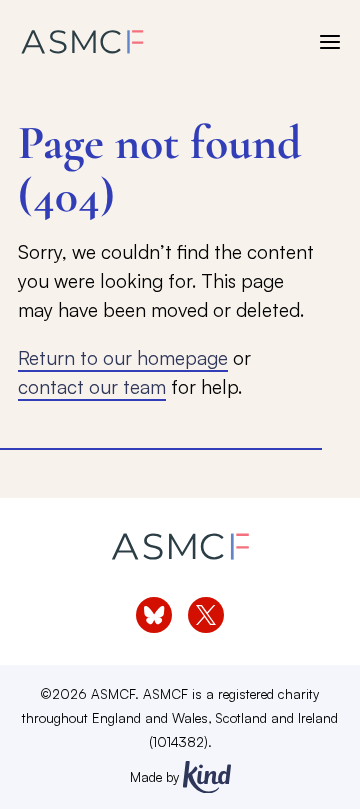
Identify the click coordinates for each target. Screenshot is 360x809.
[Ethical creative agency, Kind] (207, 777)
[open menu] (330, 42)
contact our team (92, 387)
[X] (206, 615)
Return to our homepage (123, 358)
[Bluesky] (154, 615)
